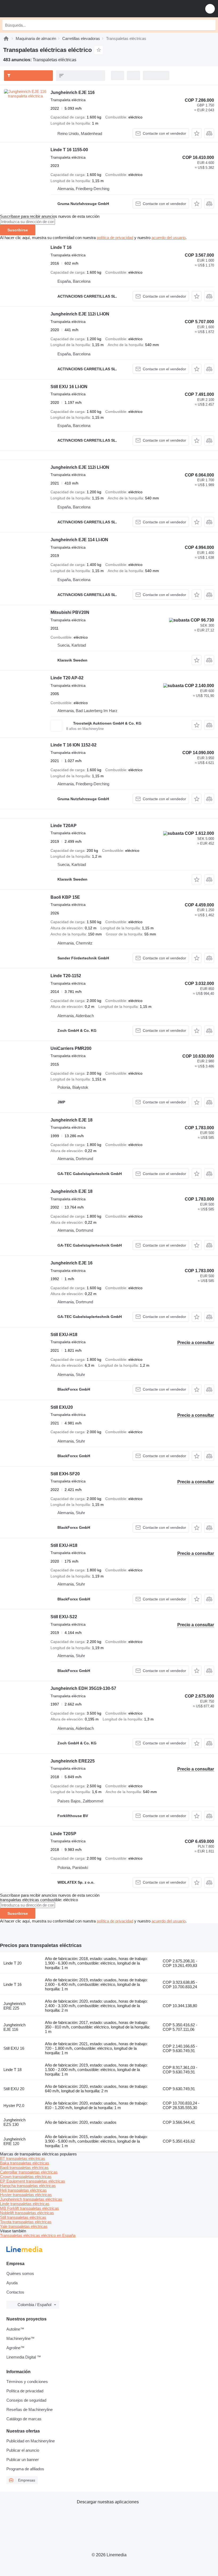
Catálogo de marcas (24, 2419)
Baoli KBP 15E (65, 897)
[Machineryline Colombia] (37, 9)
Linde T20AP (64, 826)
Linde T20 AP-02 (67, 678)
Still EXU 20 (14, 2089)
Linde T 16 (61, 247)
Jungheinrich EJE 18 (72, 1120)
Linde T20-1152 (66, 976)
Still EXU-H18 (64, 1335)
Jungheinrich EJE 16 (72, 1263)
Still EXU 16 (14, 2048)
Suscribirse (18, 230)
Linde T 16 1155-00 (69, 150)
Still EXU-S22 (64, 1617)
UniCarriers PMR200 (71, 1048)
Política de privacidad (25, 2391)
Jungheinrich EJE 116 (73, 93)
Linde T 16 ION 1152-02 (74, 745)
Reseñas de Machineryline (30, 2409)
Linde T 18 (12, 2070)
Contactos (15, 2292)
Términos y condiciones (27, 2382)
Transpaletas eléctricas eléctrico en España (38, 2235)
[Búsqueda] (210, 25)
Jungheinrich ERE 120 (14, 2141)
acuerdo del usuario (169, 238)
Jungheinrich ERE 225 (14, 2006)
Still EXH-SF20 (65, 1474)
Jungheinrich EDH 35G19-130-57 (83, 1688)
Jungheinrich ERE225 (73, 1761)
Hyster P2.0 (14, 2105)
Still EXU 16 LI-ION (69, 387)
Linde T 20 (12, 1963)
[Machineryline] (6, 38)
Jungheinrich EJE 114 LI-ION (79, 540)
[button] (210, 9)
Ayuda (12, 2283)
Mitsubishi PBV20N (70, 612)
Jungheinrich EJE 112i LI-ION (80, 314)
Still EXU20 (62, 1407)
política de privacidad (115, 238)
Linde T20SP (63, 1834)
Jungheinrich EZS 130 (14, 2122)
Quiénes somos (20, 2273)
